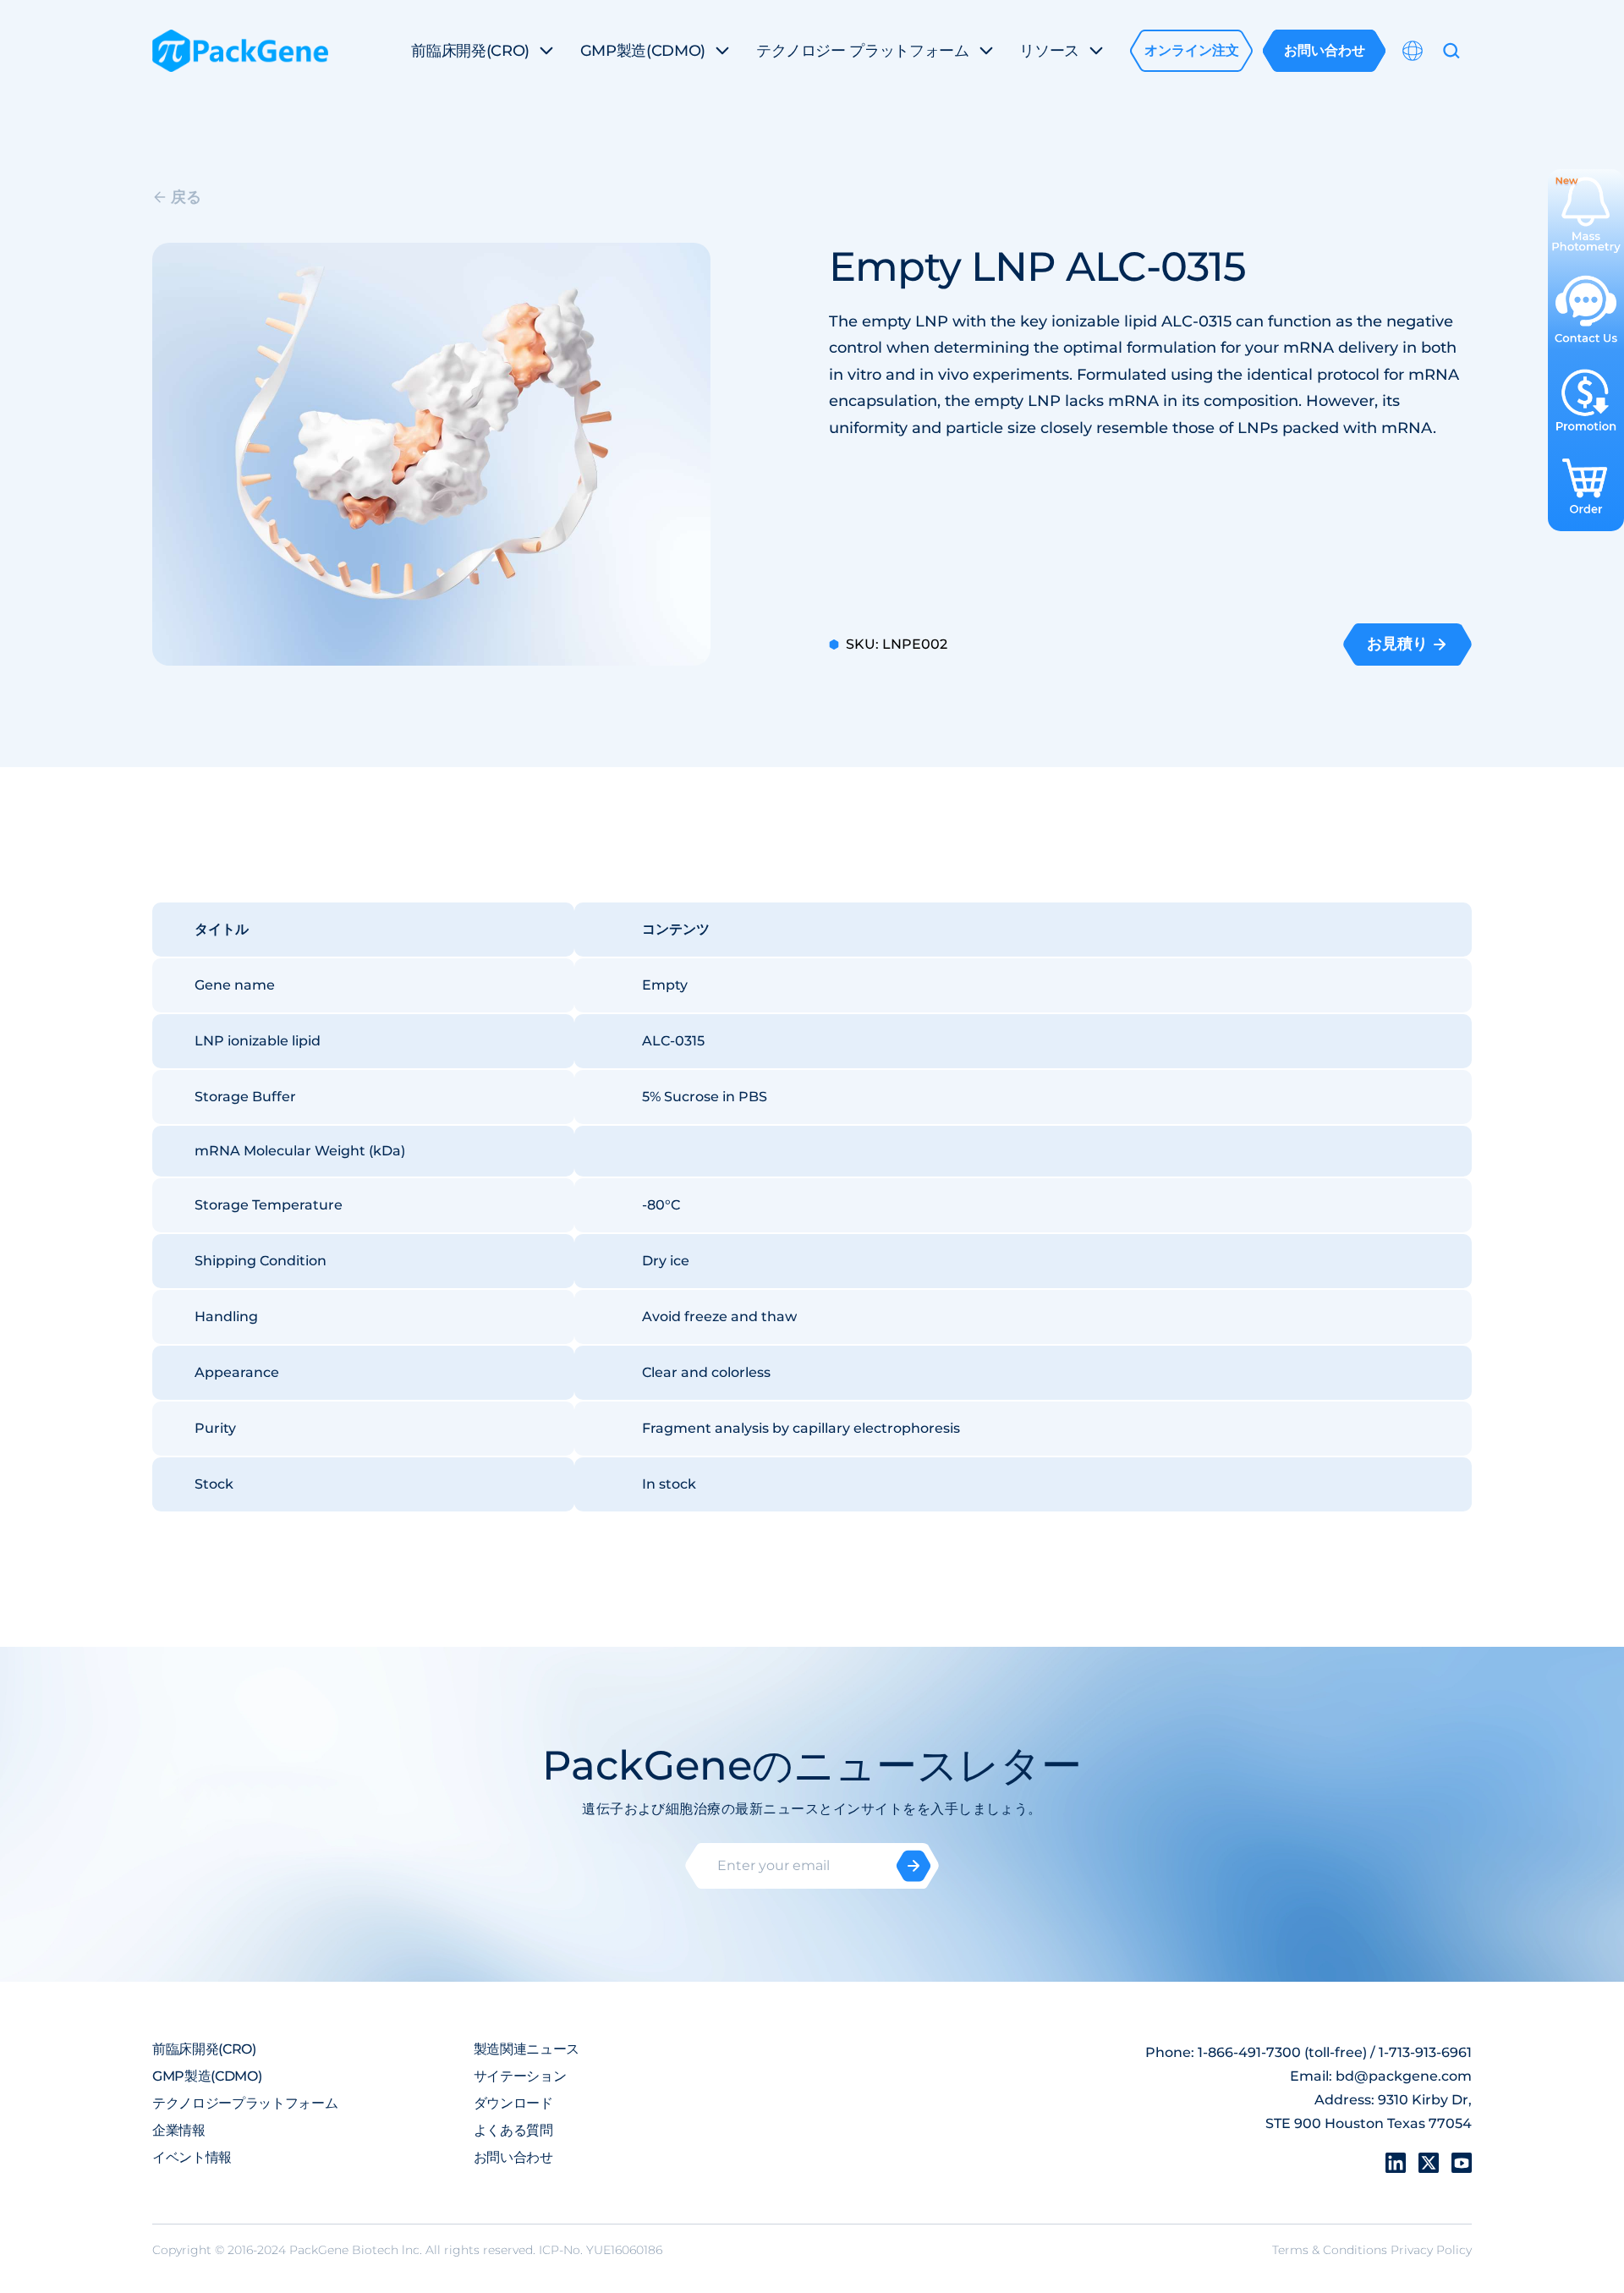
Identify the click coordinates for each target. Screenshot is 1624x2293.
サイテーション (520, 2076)
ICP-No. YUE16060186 (601, 2250)
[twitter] (1429, 2163)
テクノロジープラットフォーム (245, 2103)
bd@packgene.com (1404, 2076)
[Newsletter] (913, 1866)
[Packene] (240, 51)
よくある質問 (513, 2130)
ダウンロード (513, 2103)
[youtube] (1462, 2163)
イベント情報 (192, 2157)
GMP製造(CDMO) (207, 2076)
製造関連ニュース (527, 2049)
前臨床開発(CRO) (204, 2049)
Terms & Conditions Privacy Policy (1372, 2250)
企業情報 (179, 2130)
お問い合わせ (513, 2157)
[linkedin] (1396, 2163)
